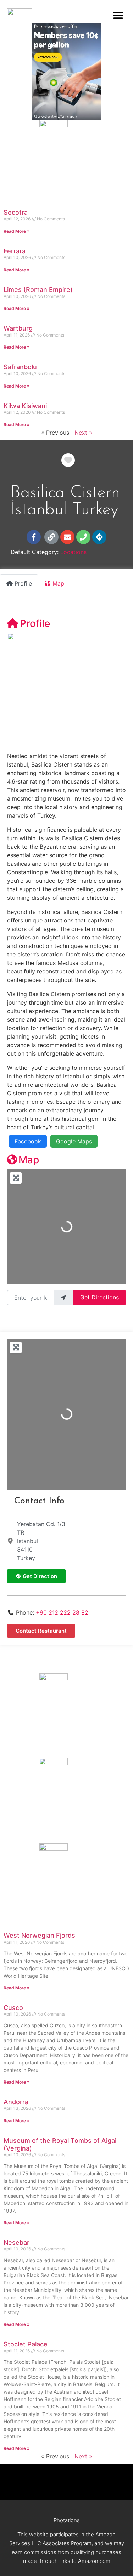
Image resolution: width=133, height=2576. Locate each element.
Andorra (16, 2102)
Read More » (17, 231)
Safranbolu (20, 367)
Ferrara (15, 251)
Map (29, 1160)
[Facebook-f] (34, 537)
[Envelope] (67, 537)
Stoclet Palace (26, 2344)
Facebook (28, 1141)
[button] (118, 15)
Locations (73, 552)
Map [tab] (58, 583)
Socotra (16, 212)
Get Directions (99, 1297)
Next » (83, 433)
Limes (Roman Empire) (38, 290)
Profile (35, 623)
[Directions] (99, 537)
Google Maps (74, 1141)
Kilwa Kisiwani (25, 406)
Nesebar (16, 2242)
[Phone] (83, 537)
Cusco (13, 2008)
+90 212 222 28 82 (62, 1612)
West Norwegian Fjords (39, 1935)
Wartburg (18, 328)
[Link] (51, 537)
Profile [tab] (23, 583)
